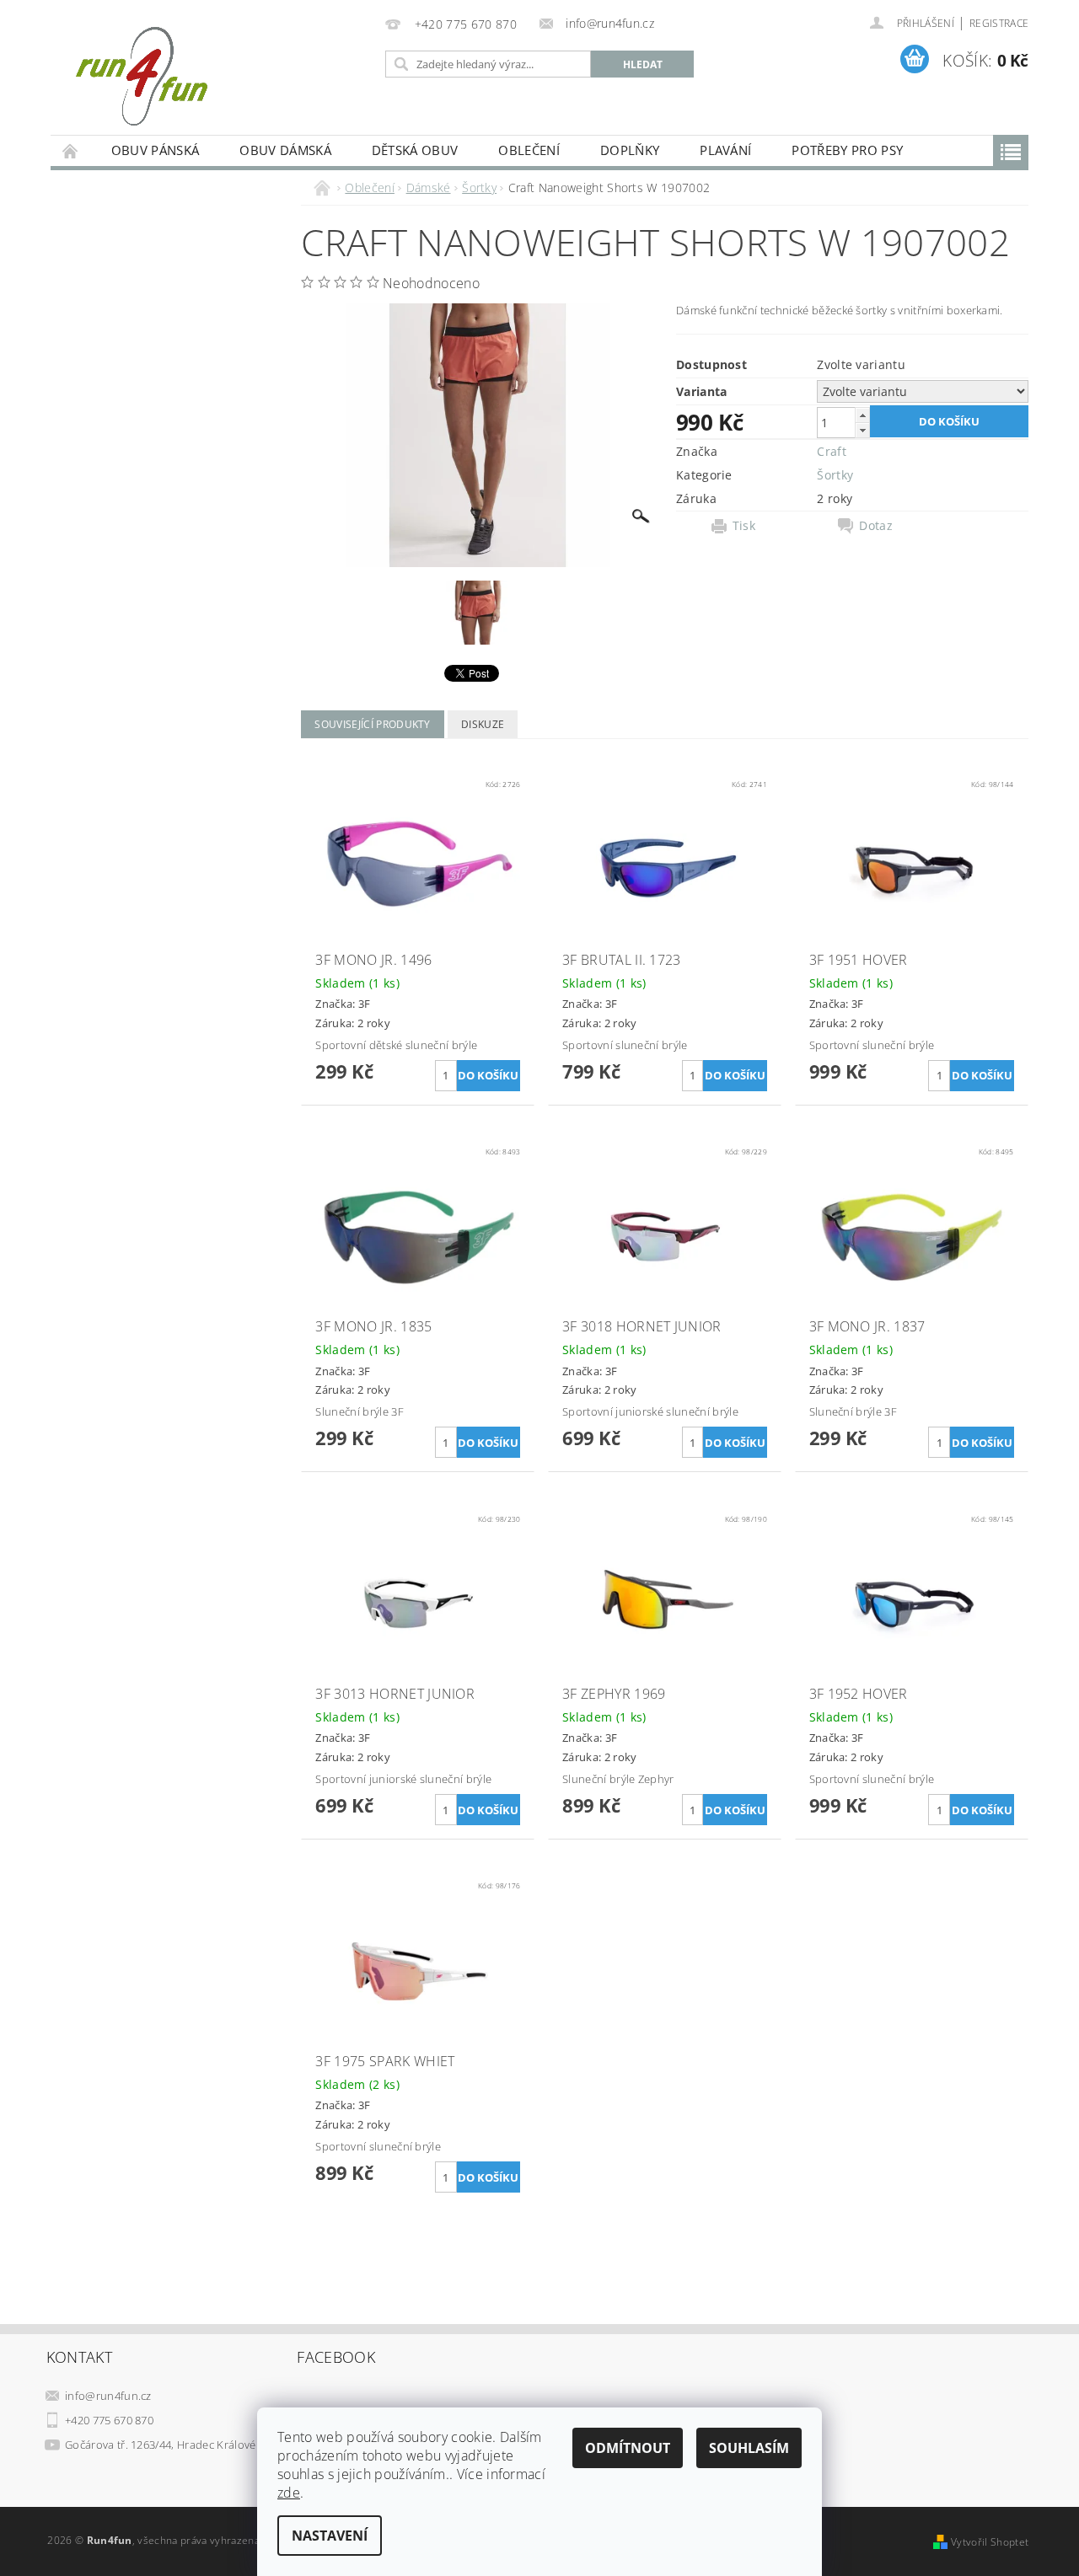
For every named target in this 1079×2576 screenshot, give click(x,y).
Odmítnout (628, 2448)
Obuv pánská (156, 150)
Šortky (835, 475)
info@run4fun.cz (108, 2396)
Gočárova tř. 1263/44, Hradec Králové (161, 2445)
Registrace (999, 23)
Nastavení (330, 2536)
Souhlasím (749, 2448)
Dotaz (876, 526)
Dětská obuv (415, 150)
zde (289, 2493)
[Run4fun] (141, 76)
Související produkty (372, 724)
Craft (832, 451)
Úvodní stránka (71, 150)
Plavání (725, 150)
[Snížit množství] (862, 430)
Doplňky (630, 150)
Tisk (744, 526)
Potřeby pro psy (847, 150)
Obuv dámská (285, 150)
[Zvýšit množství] (862, 415)
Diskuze (483, 724)
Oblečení (529, 150)
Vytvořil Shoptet (990, 2542)
